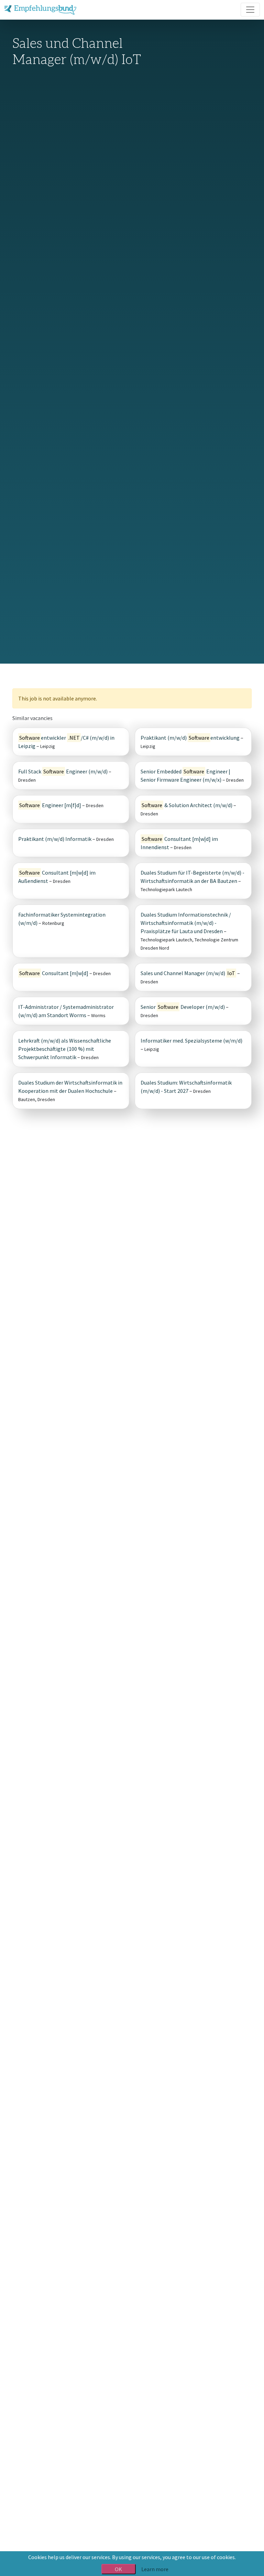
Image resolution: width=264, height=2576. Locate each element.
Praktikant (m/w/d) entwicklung (190, 738)
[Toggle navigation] (250, 10)
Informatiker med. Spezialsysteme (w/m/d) (191, 1041)
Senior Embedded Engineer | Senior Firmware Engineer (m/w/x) (185, 775)
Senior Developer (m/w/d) (183, 1007)
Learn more (155, 2569)
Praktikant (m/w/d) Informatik (55, 839)
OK (118, 2569)
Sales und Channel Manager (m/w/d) (188, 973)
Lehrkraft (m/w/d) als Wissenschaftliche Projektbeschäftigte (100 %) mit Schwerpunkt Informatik (65, 1049)
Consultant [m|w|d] (54, 973)
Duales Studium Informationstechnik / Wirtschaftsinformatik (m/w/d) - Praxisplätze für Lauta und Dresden (186, 923)
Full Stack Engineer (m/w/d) (63, 771)
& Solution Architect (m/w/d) (188, 805)
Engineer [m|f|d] (50, 805)
